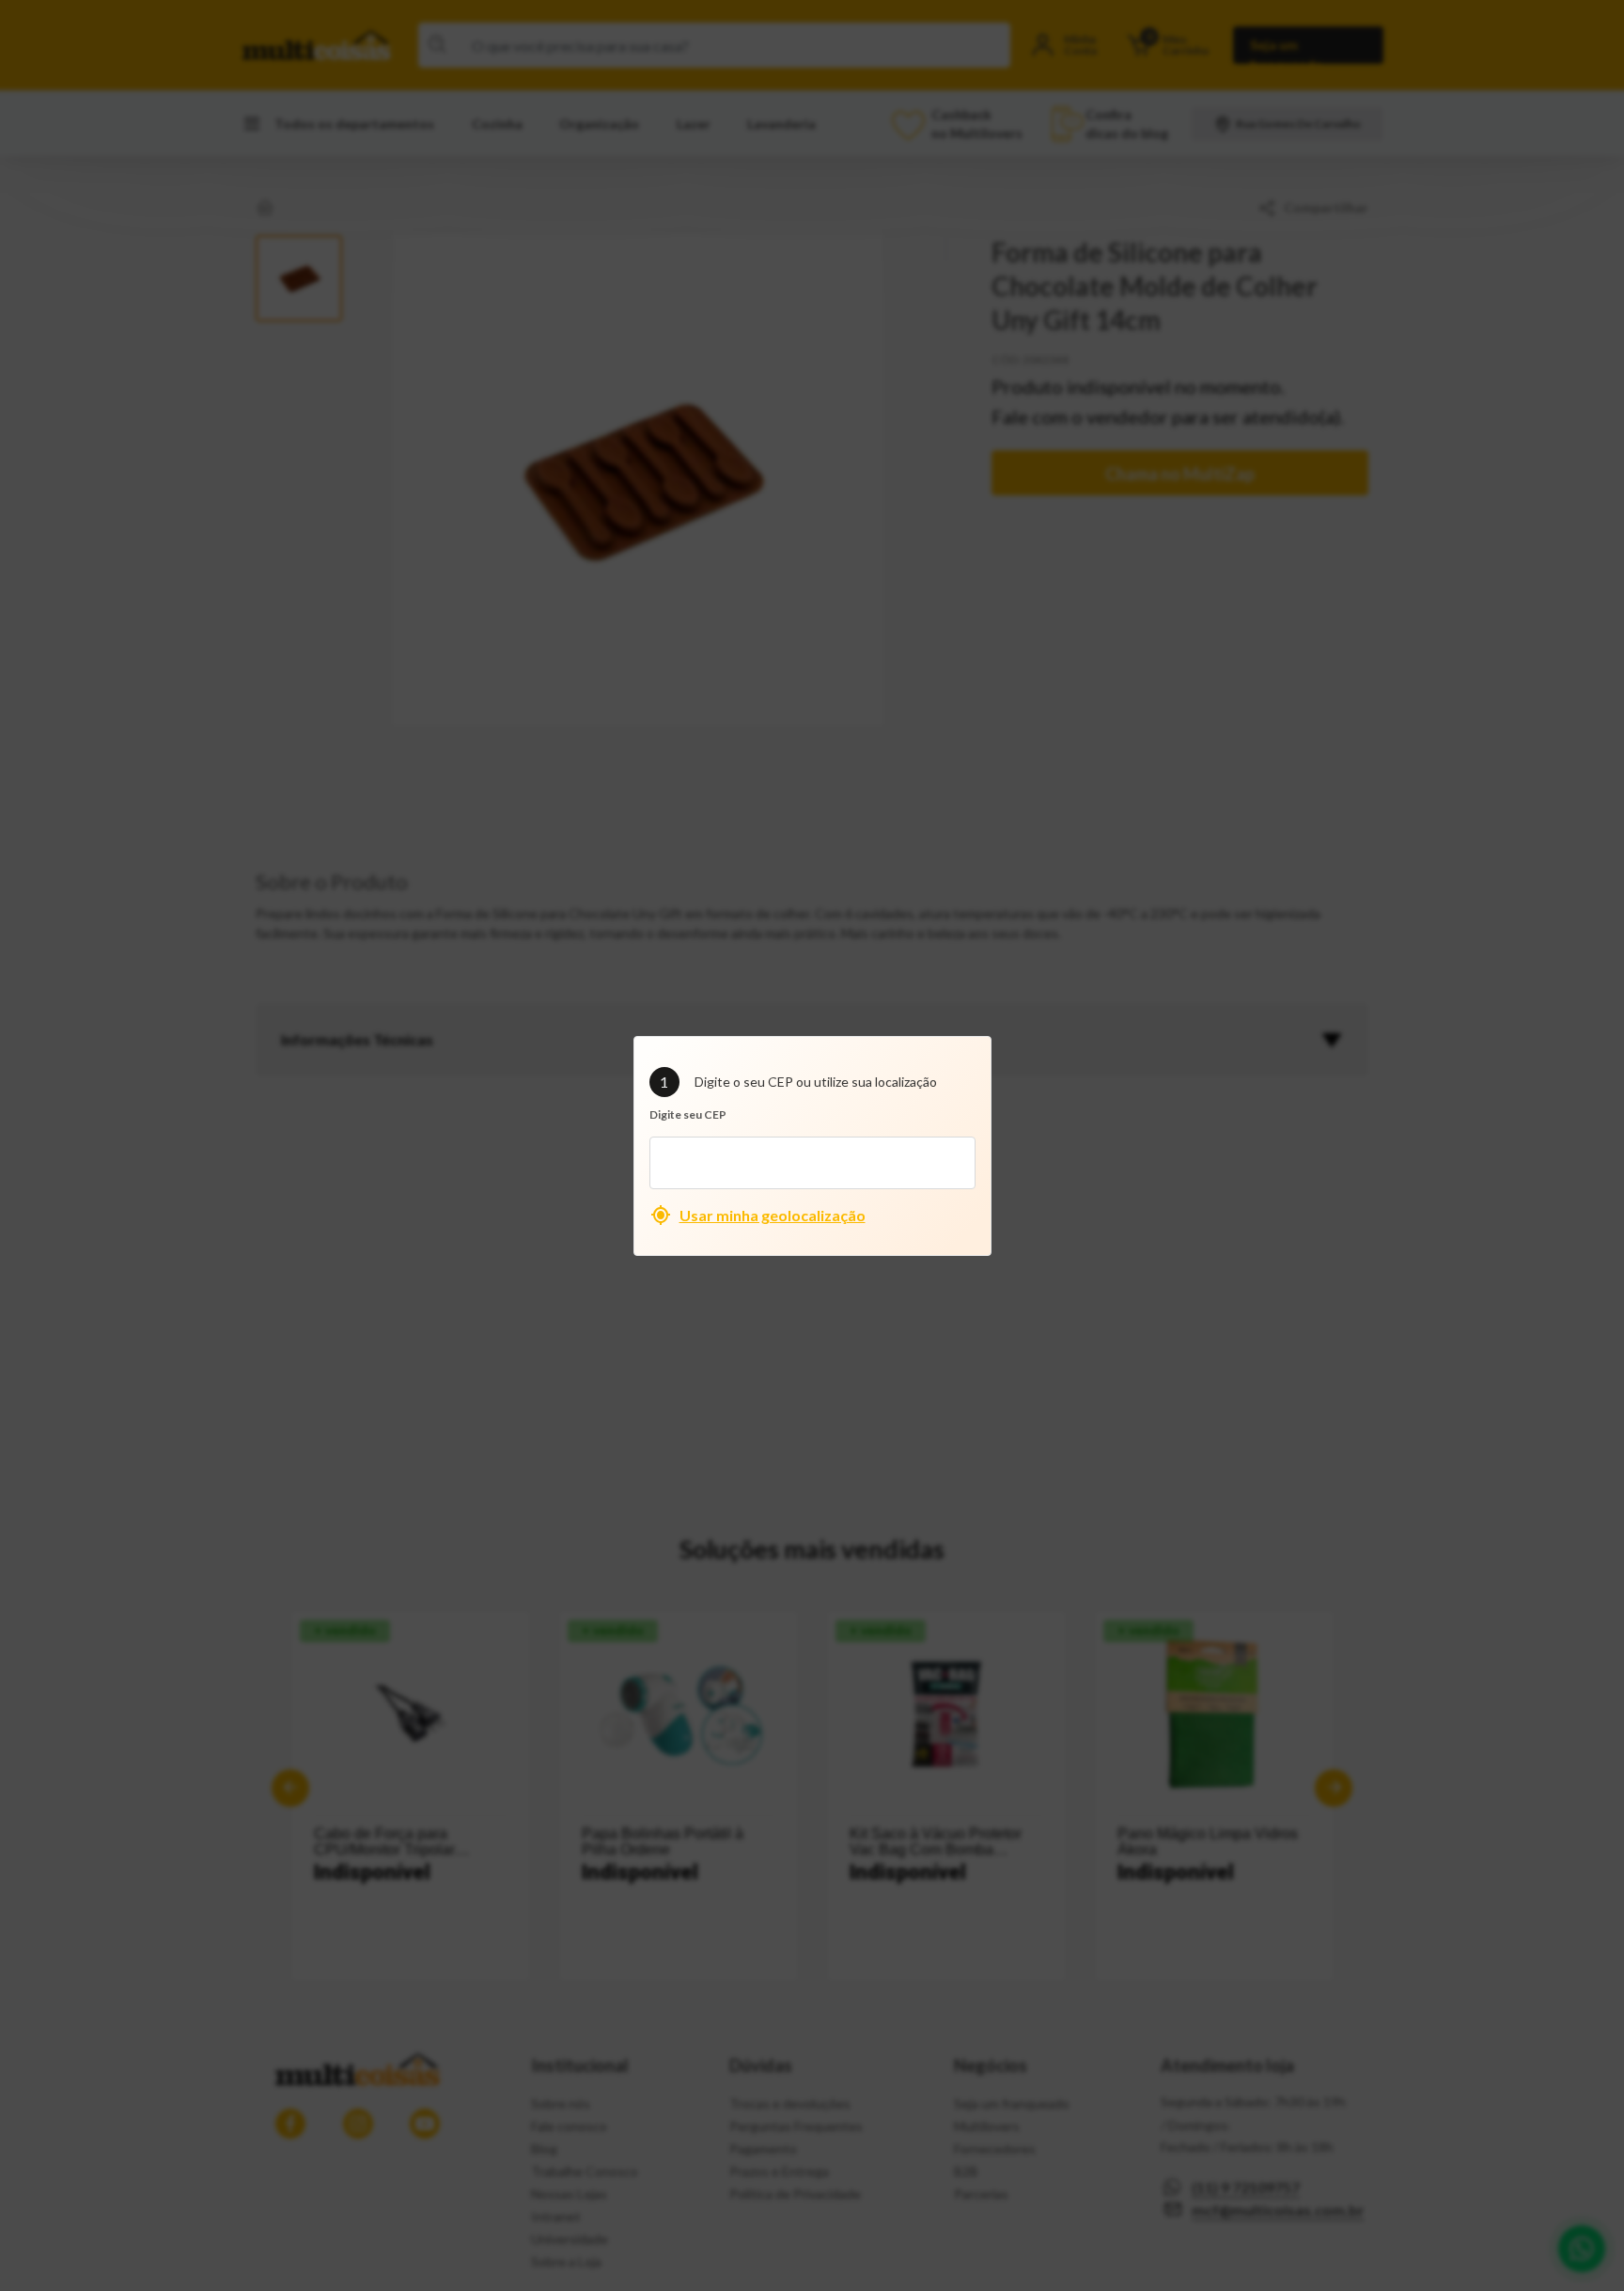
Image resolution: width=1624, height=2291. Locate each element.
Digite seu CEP (688, 1114)
